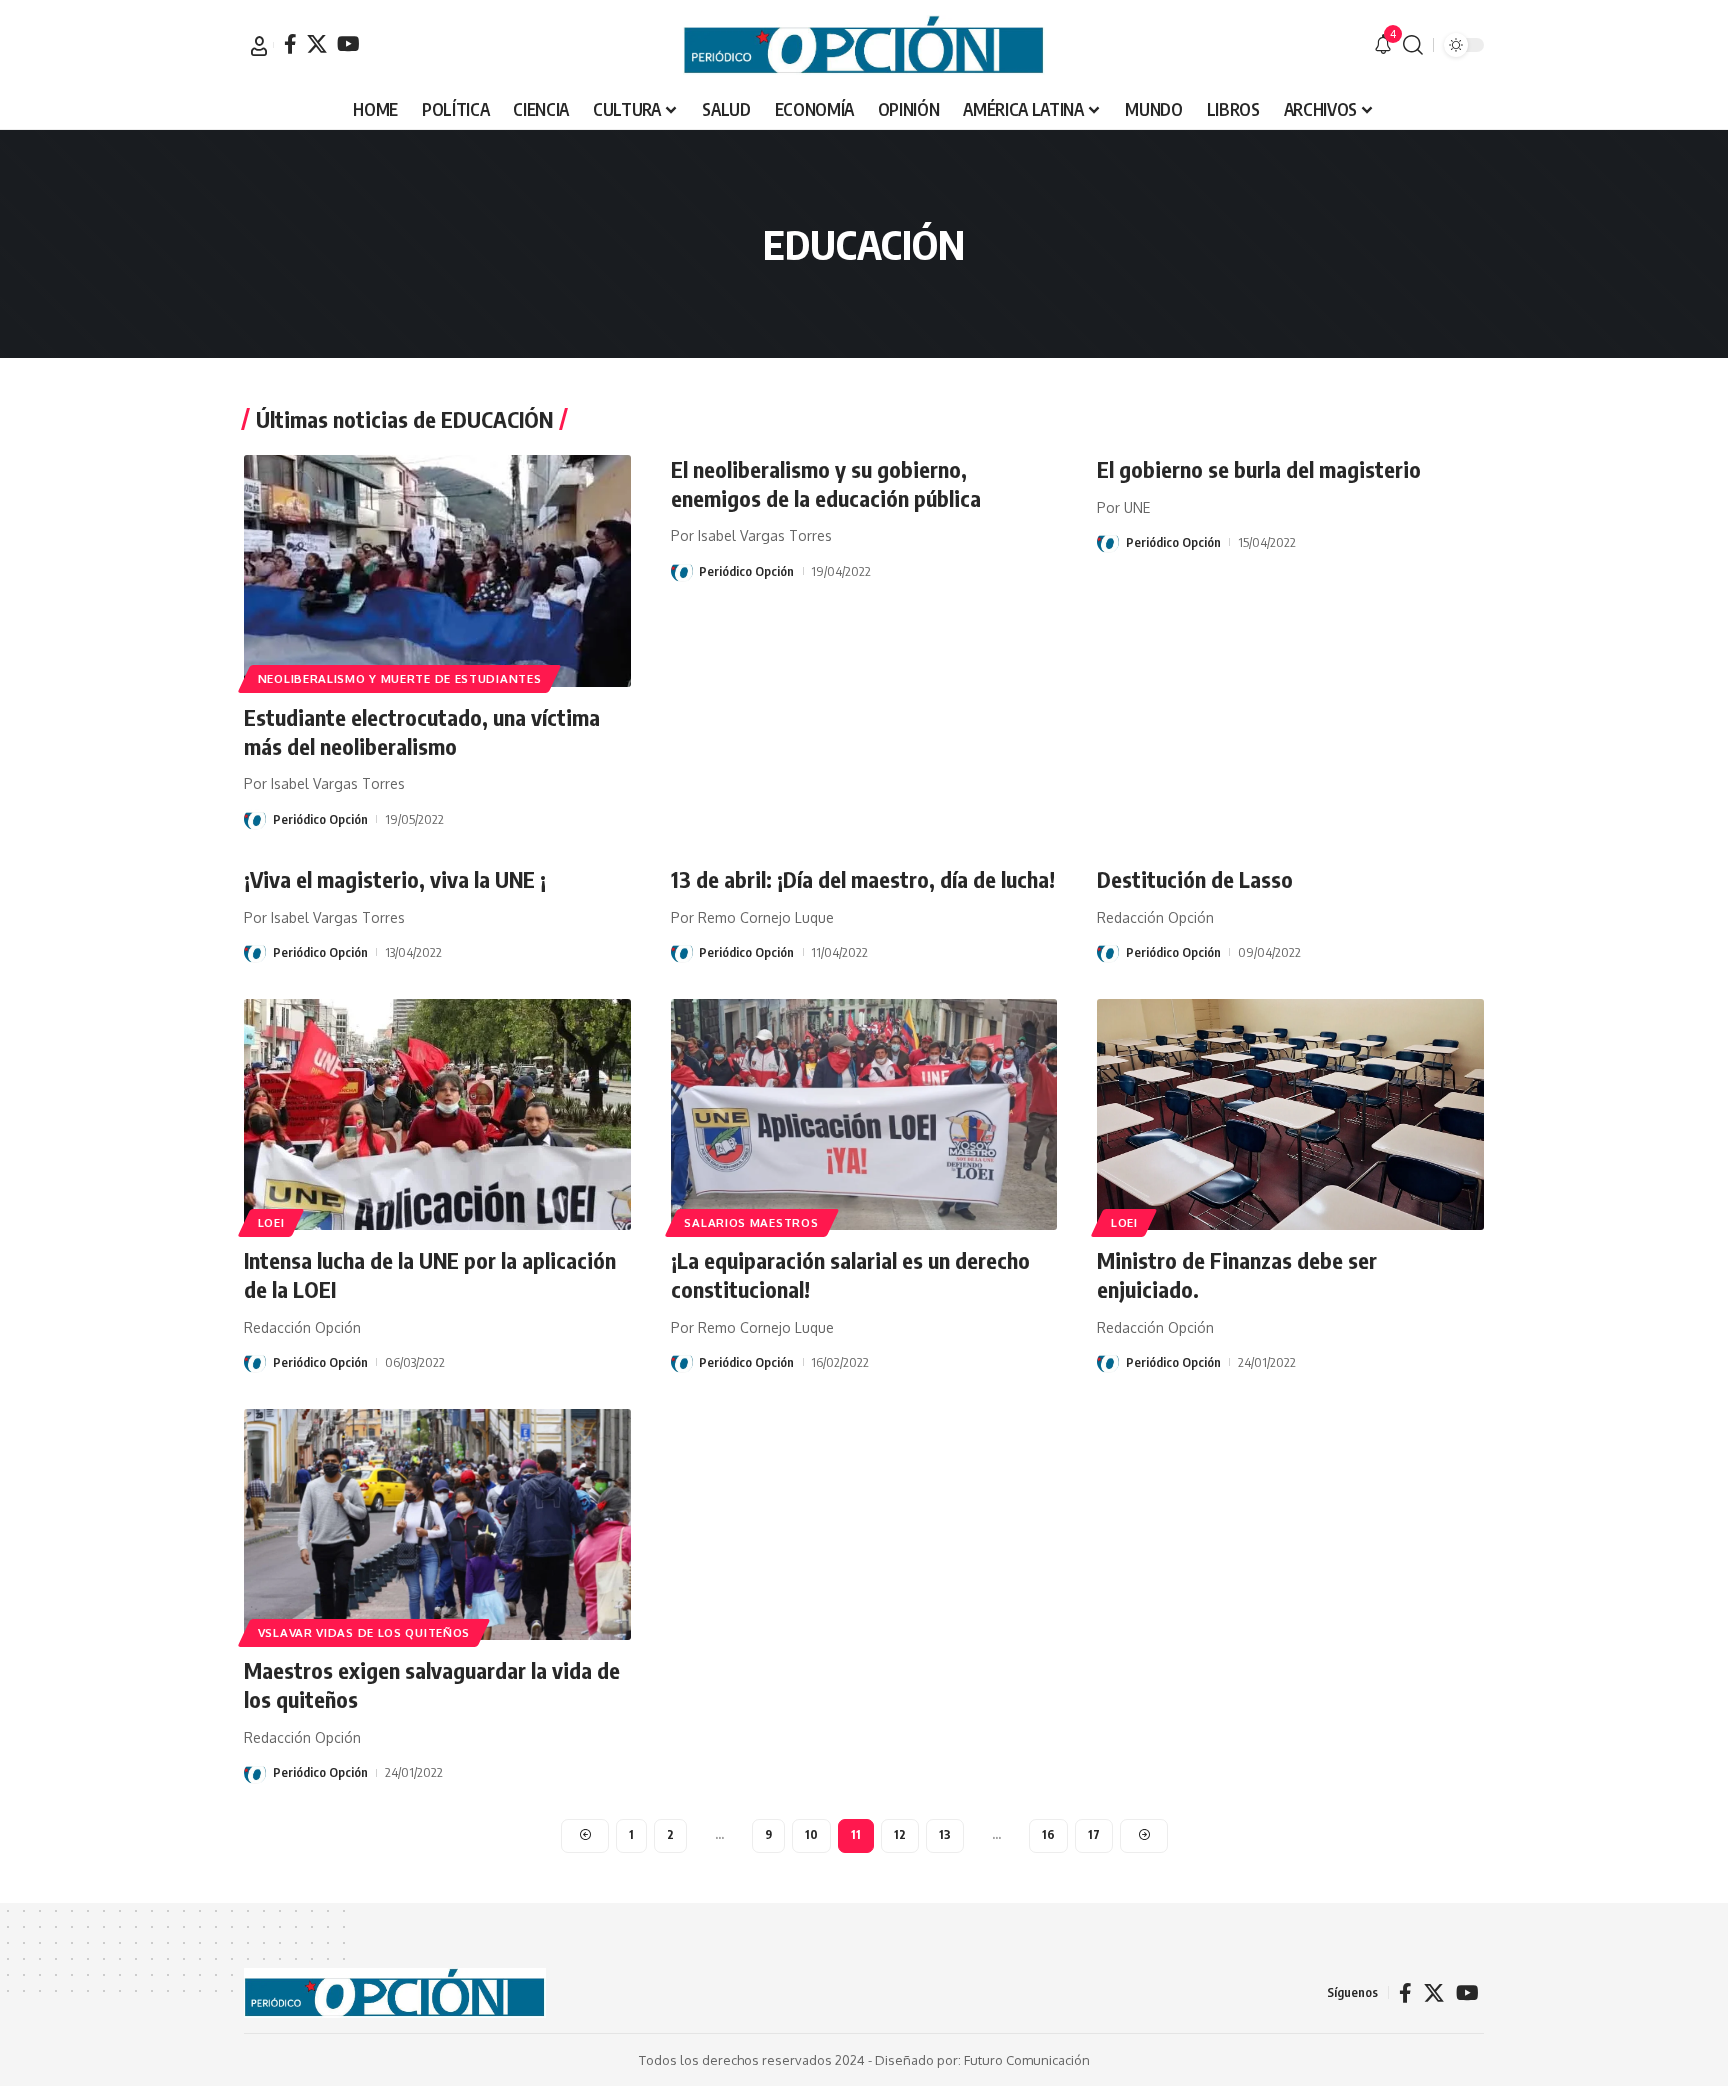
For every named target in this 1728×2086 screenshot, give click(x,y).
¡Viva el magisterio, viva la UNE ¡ (395, 879)
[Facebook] (290, 44)
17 (1094, 1834)
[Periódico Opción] (864, 45)
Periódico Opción (320, 819)
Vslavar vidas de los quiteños (364, 1632)
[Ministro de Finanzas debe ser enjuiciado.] (1290, 1115)
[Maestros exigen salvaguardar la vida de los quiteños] (437, 1525)
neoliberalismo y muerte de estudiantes (400, 678)
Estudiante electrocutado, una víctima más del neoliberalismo (422, 731)
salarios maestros (751, 1222)
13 (945, 1834)
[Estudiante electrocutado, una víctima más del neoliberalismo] (437, 571)
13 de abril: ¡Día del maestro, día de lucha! (863, 879)
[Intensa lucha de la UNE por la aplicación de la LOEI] (437, 1115)
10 (811, 1834)
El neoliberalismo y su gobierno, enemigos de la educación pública (826, 483)
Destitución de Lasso (1195, 879)
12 (900, 1834)
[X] (317, 44)
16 (1048, 1834)
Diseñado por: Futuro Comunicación (982, 2060)
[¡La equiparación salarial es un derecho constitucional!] (864, 1115)
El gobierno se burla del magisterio (1259, 469)
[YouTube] (348, 44)
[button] (259, 46)
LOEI (271, 1222)
